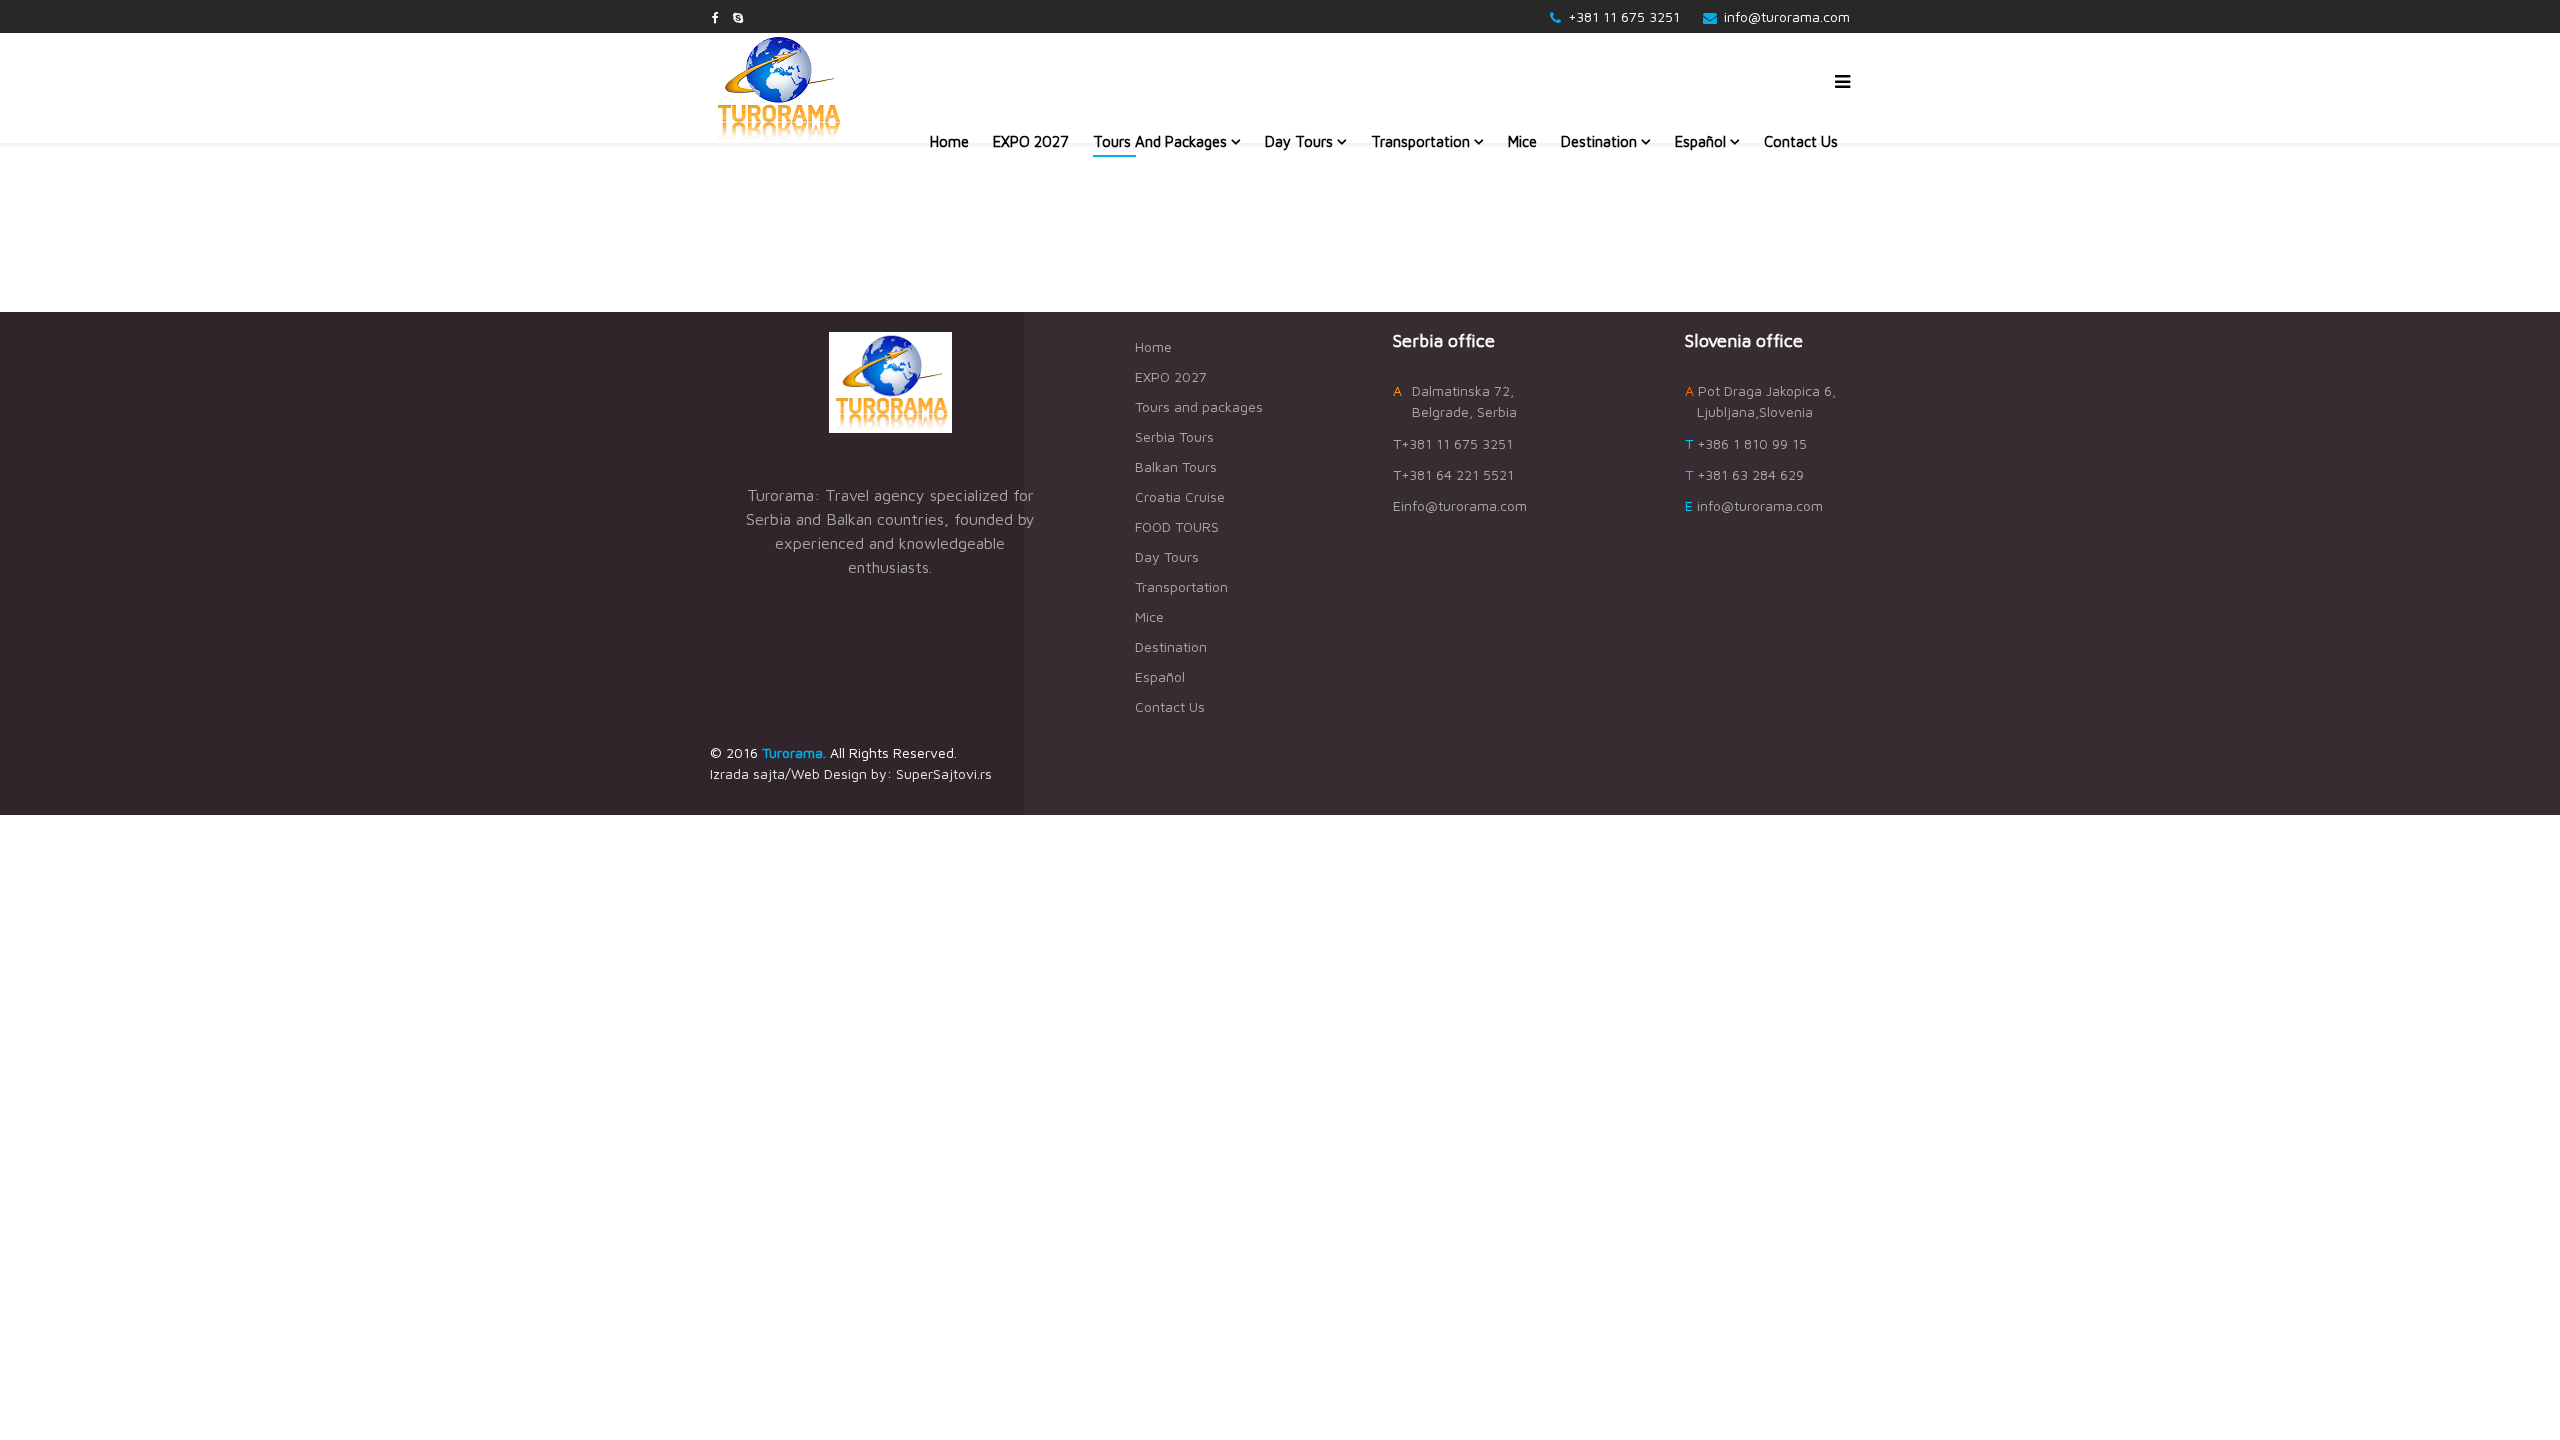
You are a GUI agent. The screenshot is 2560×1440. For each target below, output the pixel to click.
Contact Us (1801, 141)
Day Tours (1299, 141)
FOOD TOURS (1177, 526)
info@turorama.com (1787, 16)
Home (949, 141)
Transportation (1420, 141)
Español (1700, 141)
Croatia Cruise (1180, 496)
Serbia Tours (1174, 436)
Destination (1599, 141)
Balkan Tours (1176, 466)
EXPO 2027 (1031, 141)
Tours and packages (1160, 141)
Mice (1522, 141)
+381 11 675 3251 (1624, 16)
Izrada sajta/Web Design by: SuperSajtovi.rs (851, 773)
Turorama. (794, 752)
